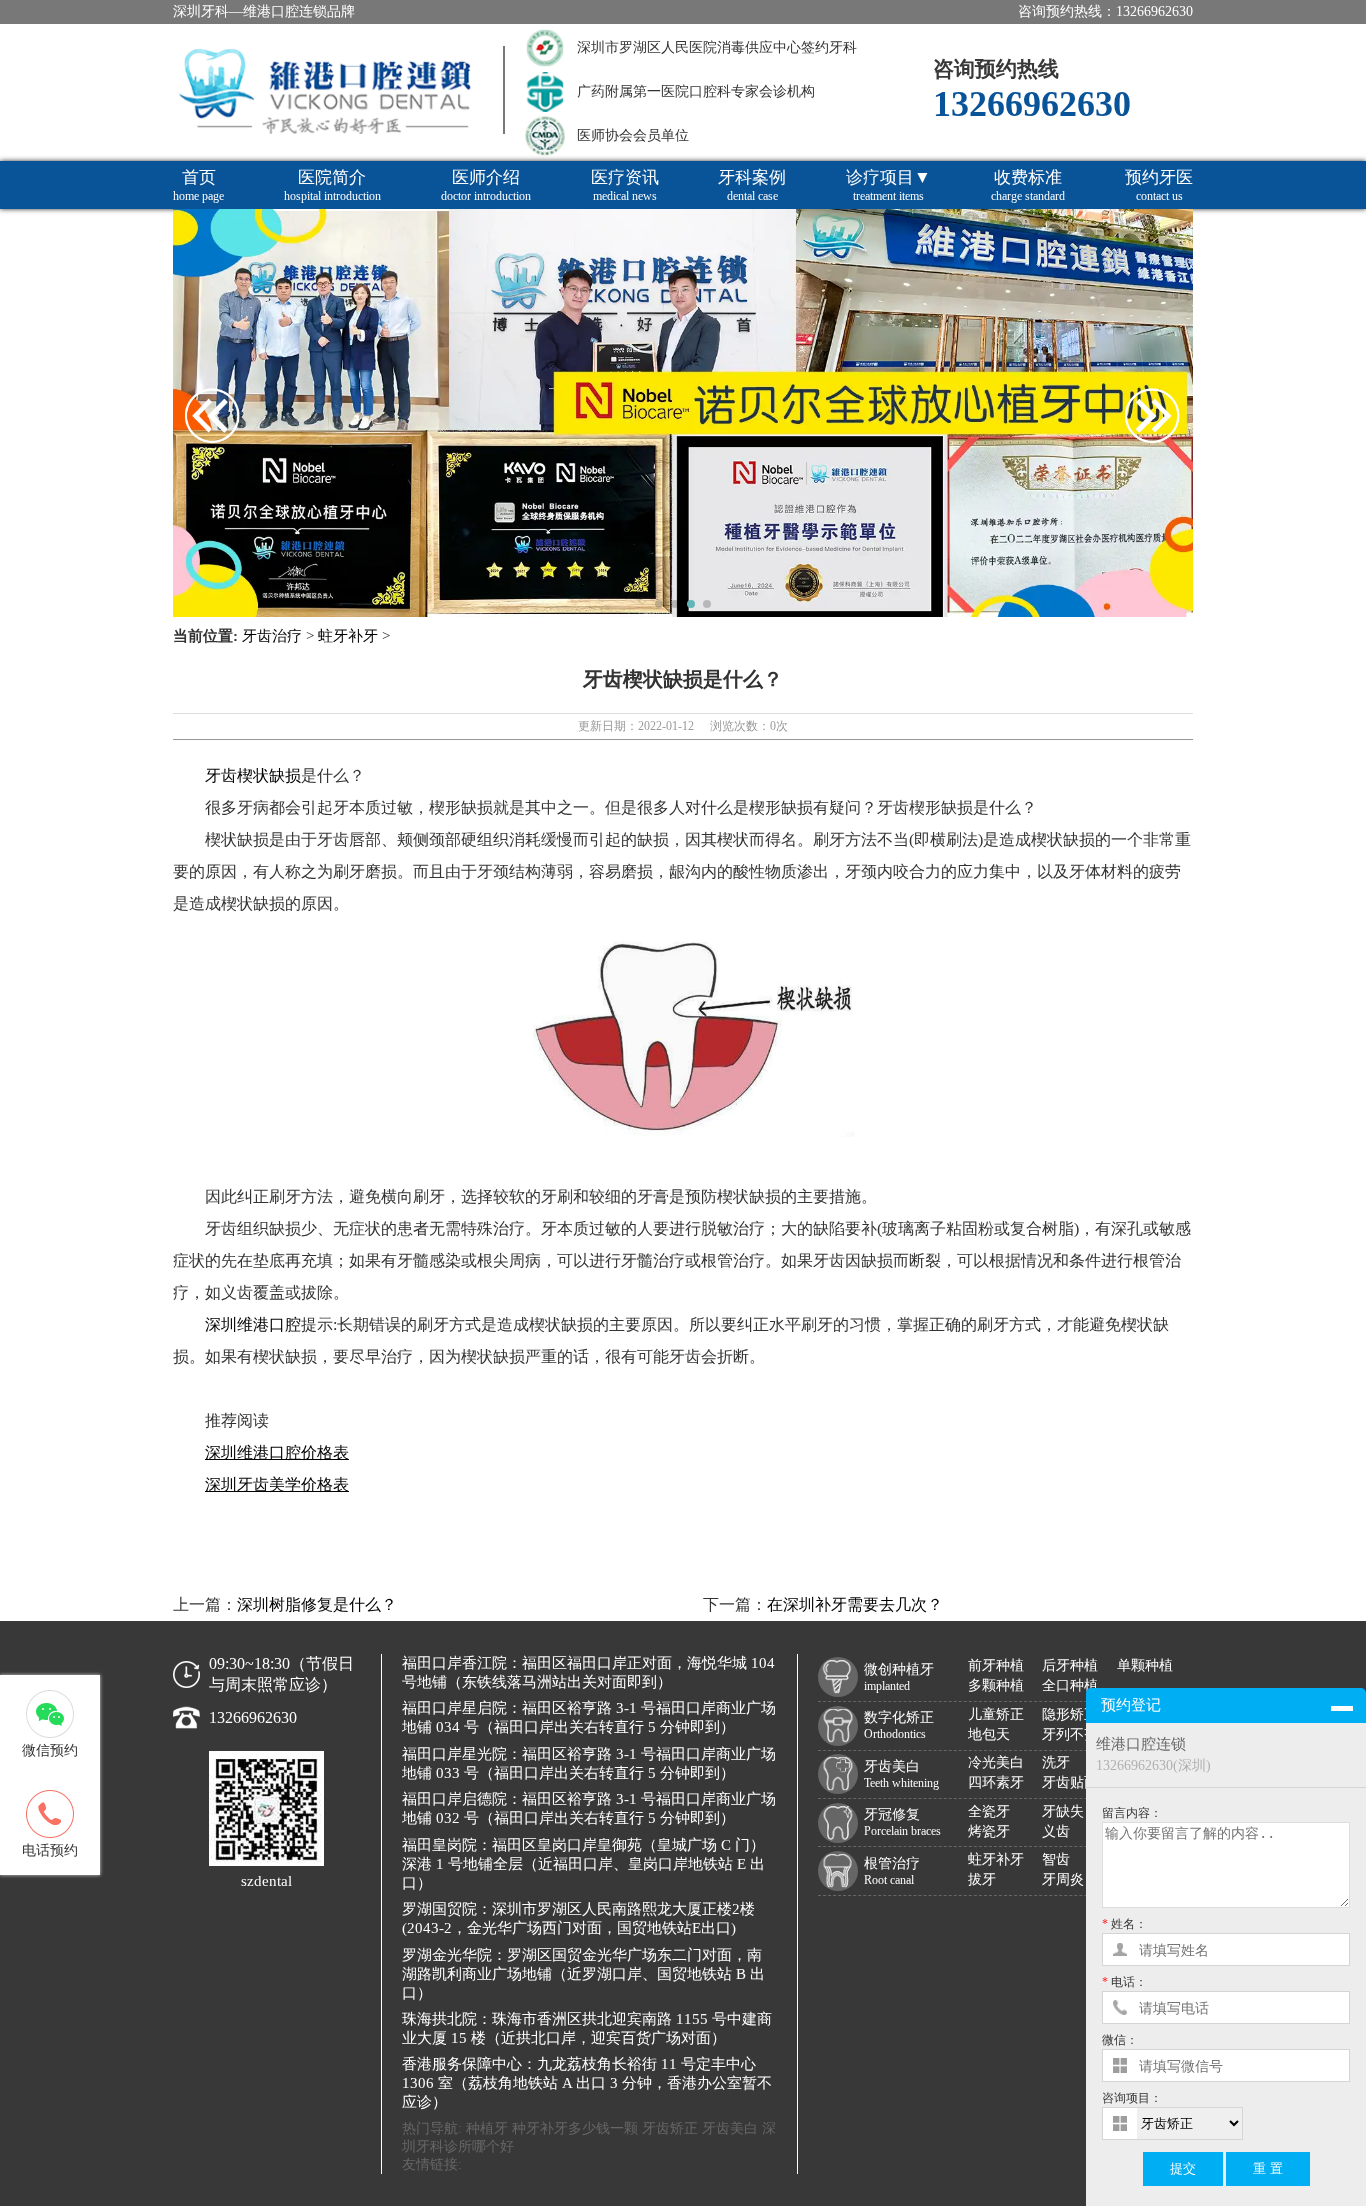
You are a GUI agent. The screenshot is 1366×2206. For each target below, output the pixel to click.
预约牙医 (1159, 185)
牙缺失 (1063, 1811)
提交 (1183, 2168)
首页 (198, 185)
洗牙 (1056, 1762)
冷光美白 (996, 1762)
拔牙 (982, 1879)
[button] (659, 604)
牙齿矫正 (670, 2128)
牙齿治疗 (272, 636)
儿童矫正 (996, 1714)
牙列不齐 (1070, 1734)
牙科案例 (752, 185)
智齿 (1056, 1859)
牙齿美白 (730, 2128)
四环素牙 (996, 1782)
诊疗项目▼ (888, 185)
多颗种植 (996, 1685)
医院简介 (332, 185)
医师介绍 (486, 185)
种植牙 (487, 2128)
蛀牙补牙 (348, 636)
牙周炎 (1063, 1879)
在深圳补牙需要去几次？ (855, 1604)
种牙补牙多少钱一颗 (575, 2128)
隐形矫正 (1070, 1714)
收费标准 (1028, 185)
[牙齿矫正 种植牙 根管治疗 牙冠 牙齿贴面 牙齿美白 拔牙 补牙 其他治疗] (1243, 2123)
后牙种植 (1070, 1665)
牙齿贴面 (1070, 1782)
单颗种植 (1145, 1665)
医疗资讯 (625, 185)
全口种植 (1070, 1685)
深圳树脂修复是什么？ (317, 1604)
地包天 (989, 1734)
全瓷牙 (989, 1811)
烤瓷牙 (989, 1831)
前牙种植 (996, 1665)
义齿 (1056, 1831)
